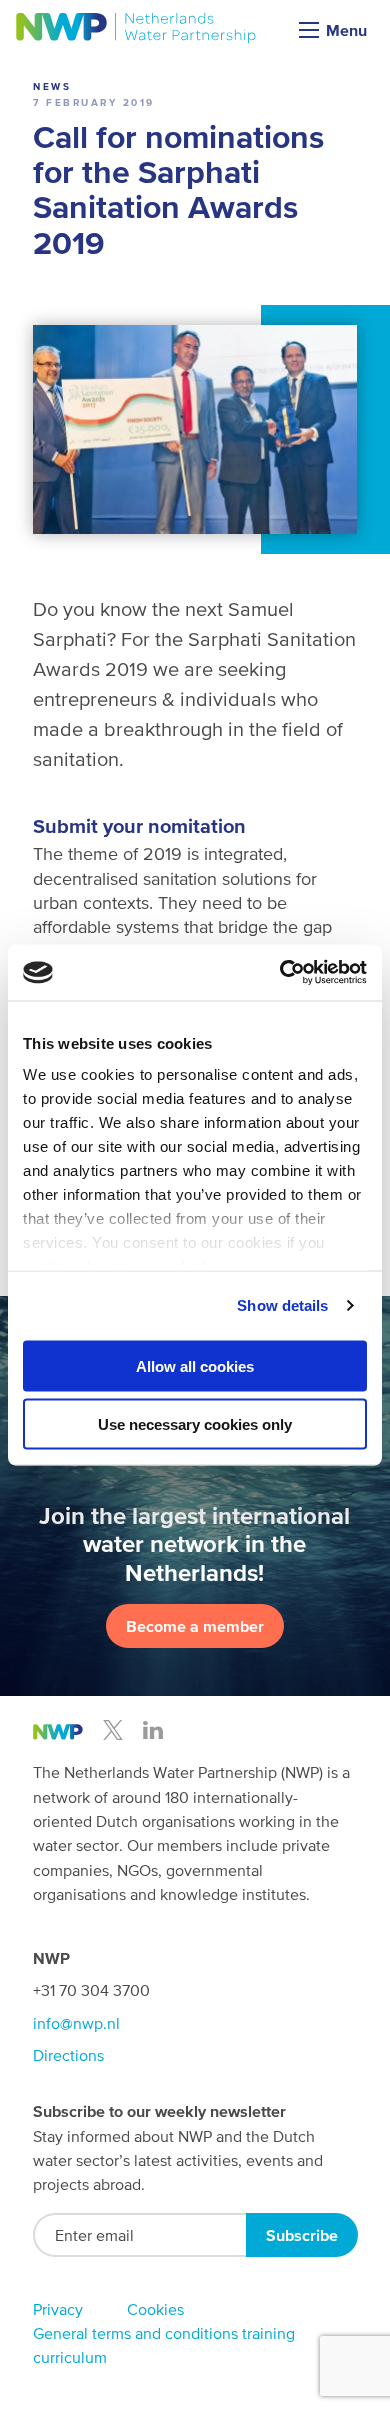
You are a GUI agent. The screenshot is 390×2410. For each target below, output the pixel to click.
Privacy (58, 2309)
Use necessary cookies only (195, 1424)
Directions (68, 2055)
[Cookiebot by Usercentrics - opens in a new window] (280, 973)
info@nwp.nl (76, 2023)
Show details (282, 1305)
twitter (113, 1730)
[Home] (136, 28)
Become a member (195, 1626)
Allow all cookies (195, 1365)
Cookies (155, 2309)
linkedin (153, 1730)
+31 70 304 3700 (91, 1990)
